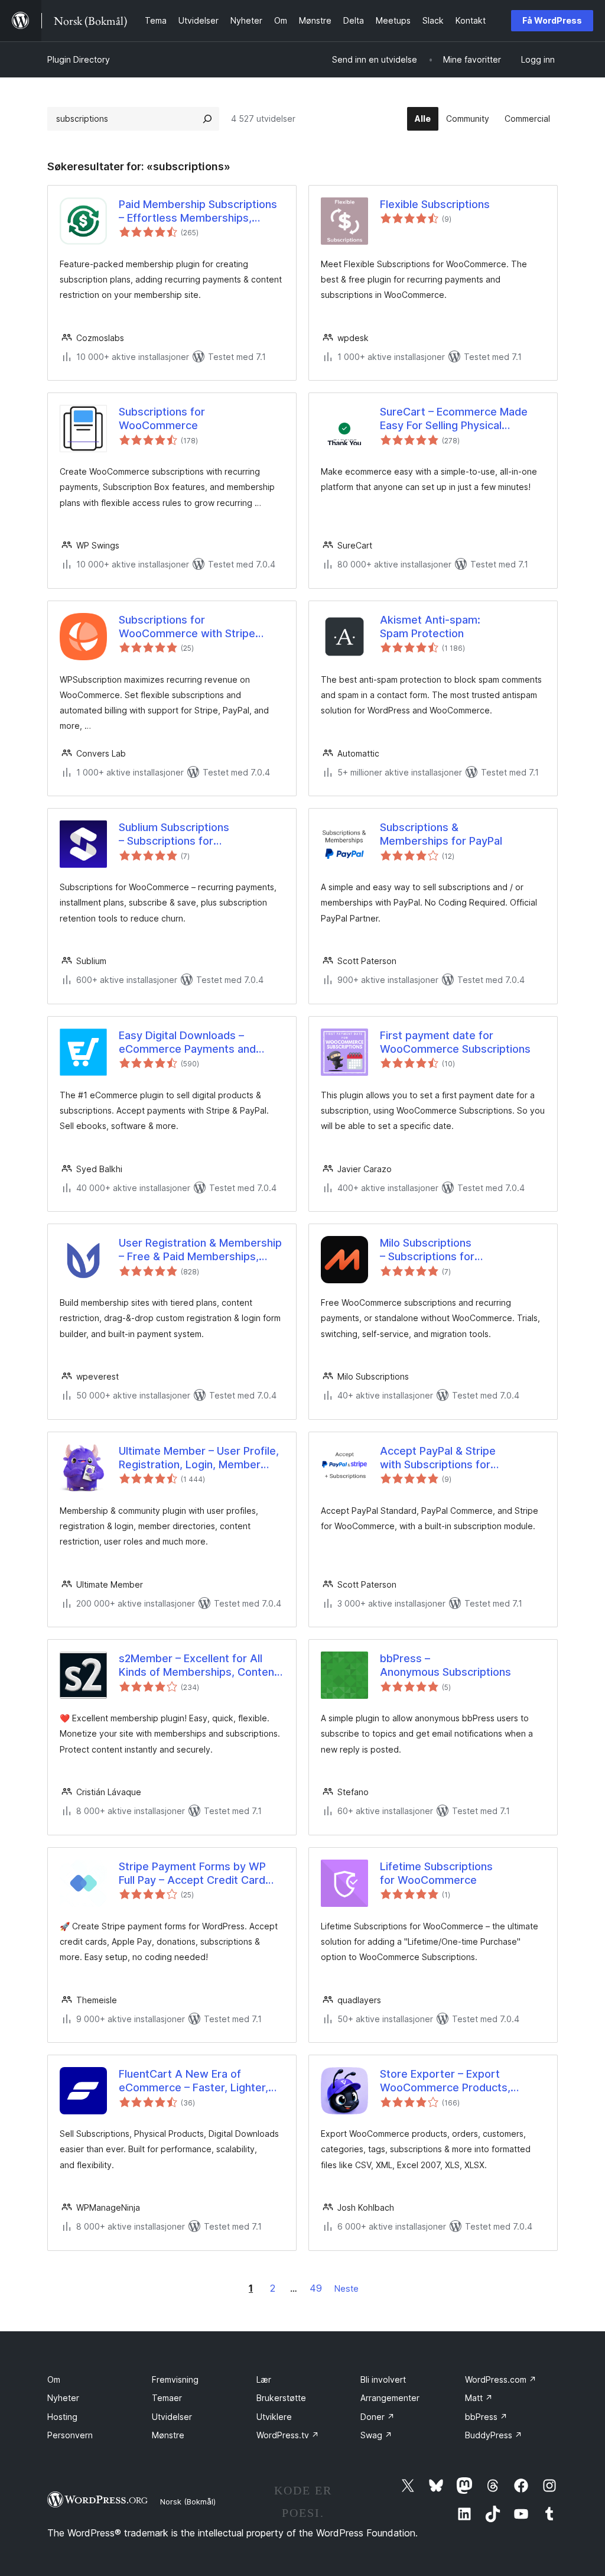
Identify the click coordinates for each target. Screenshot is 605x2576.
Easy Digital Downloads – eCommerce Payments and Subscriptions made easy (187, 1043)
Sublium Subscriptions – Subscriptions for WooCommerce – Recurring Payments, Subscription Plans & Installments (198, 835)
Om (54, 2379)
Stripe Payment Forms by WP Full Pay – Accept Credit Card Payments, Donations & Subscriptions (192, 1874)
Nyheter (63, 2398)
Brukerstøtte (281, 2398)
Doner (378, 2417)
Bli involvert (383, 2379)
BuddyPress (494, 2435)
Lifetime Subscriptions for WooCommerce (436, 1873)
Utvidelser (172, 2417)
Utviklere (274, 2417)
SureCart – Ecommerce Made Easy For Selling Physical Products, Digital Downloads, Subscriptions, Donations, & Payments (454, 419)
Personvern (70, 2435)
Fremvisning (175, 2379)
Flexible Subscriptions (435, 204)
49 (316, 2288)
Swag (376, 2435)
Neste (347, 2288)
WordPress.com (501, 2379)
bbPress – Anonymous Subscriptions (445, 1665)
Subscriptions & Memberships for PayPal (441, 834)
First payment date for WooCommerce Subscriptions (455, 1042)
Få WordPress (552, 20)
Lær (264, 2379)
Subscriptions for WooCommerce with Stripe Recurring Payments (187, 627)
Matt (479, 2398)
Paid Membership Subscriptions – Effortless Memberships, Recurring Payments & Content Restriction (198, 212)
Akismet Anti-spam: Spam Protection (430, 627)
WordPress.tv (288, 2435)
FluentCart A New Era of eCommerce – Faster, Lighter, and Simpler (193, 2081)
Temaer (167, 2398)
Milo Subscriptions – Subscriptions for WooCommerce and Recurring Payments (456, 1250)
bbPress (486, 2417)
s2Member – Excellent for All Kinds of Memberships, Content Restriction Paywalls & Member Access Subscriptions (199, 1666)
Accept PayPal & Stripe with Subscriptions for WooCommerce (438, 1458)
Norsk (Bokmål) (188, 2502)
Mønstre (168, 2435)
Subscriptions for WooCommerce (162, 418)
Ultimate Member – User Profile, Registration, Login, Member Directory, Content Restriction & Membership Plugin (199, 1458)
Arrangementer (390, 2398)
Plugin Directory (79, 59)
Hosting (62, 2417)
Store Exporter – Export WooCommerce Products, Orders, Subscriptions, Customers (445, 2081)
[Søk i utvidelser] (207, 119)
